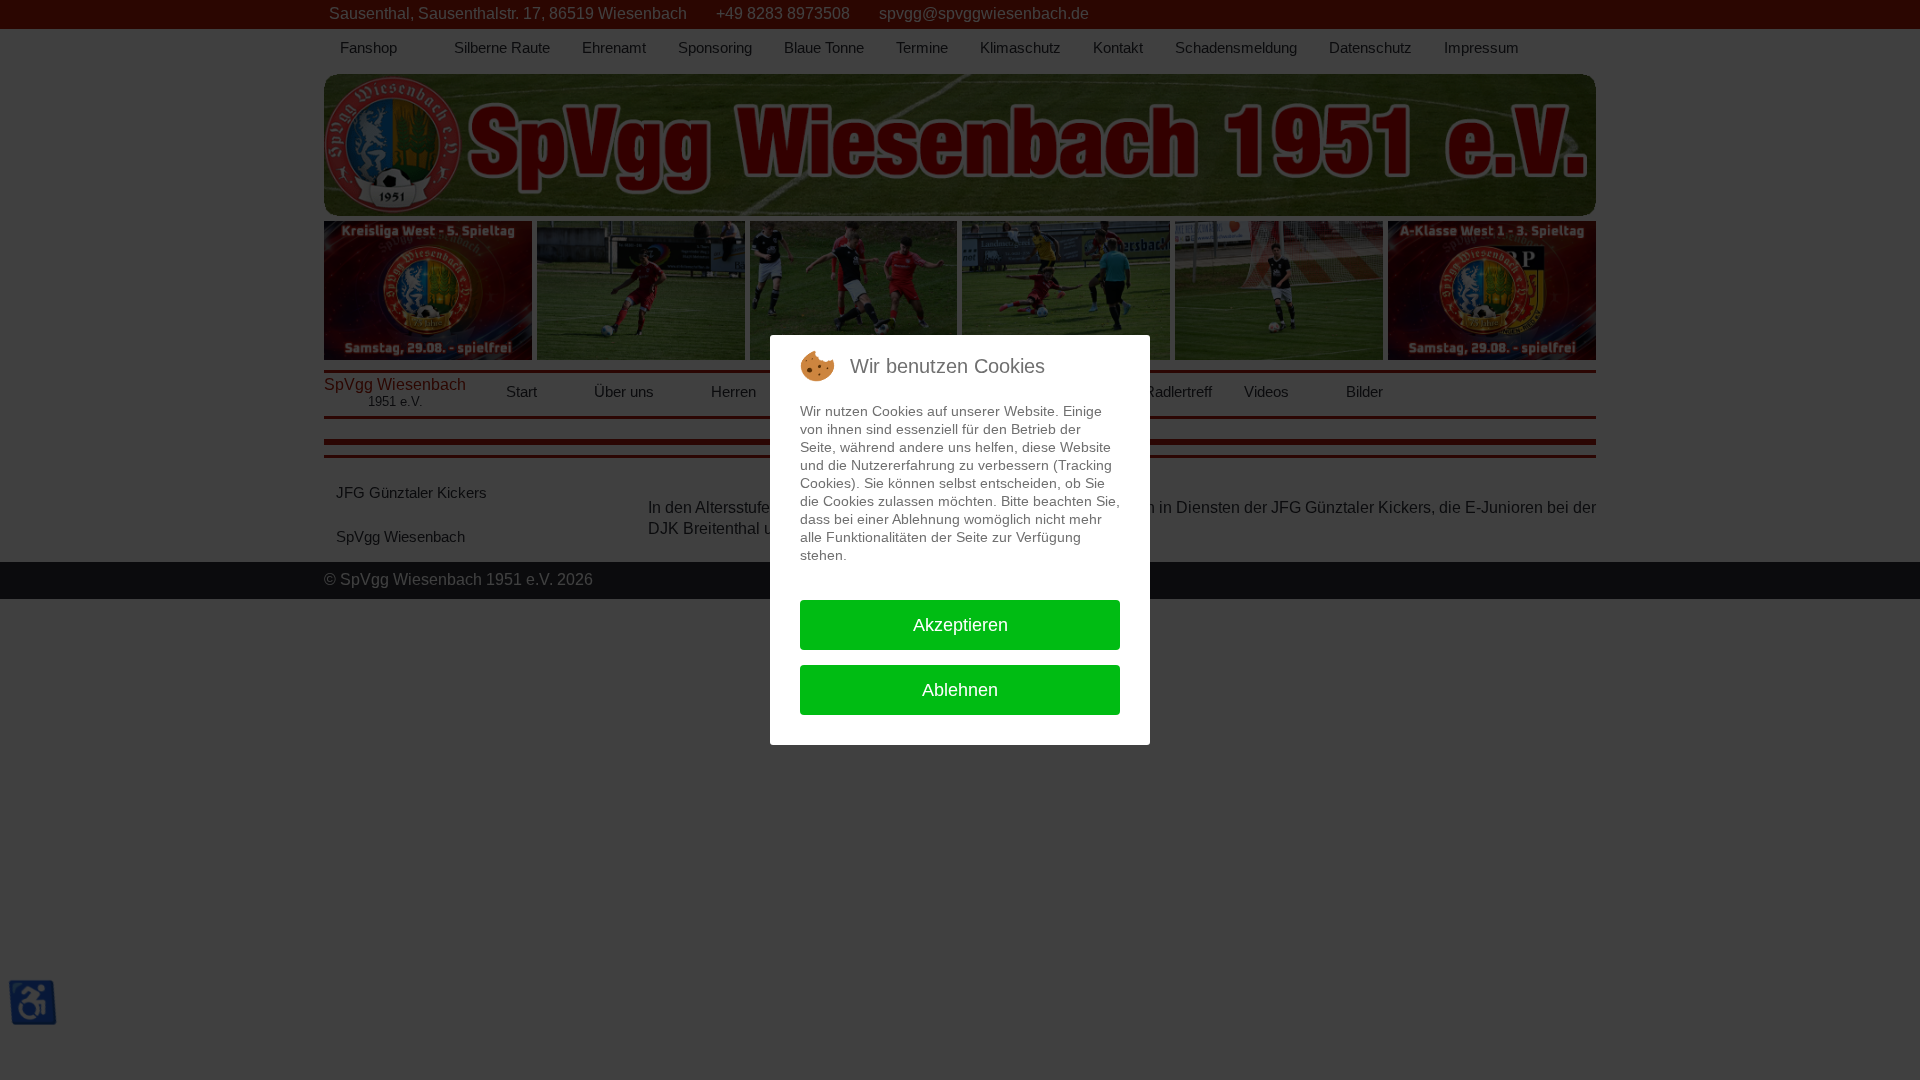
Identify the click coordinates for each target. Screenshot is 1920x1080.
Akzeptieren (960, 625)
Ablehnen (960, 690)
